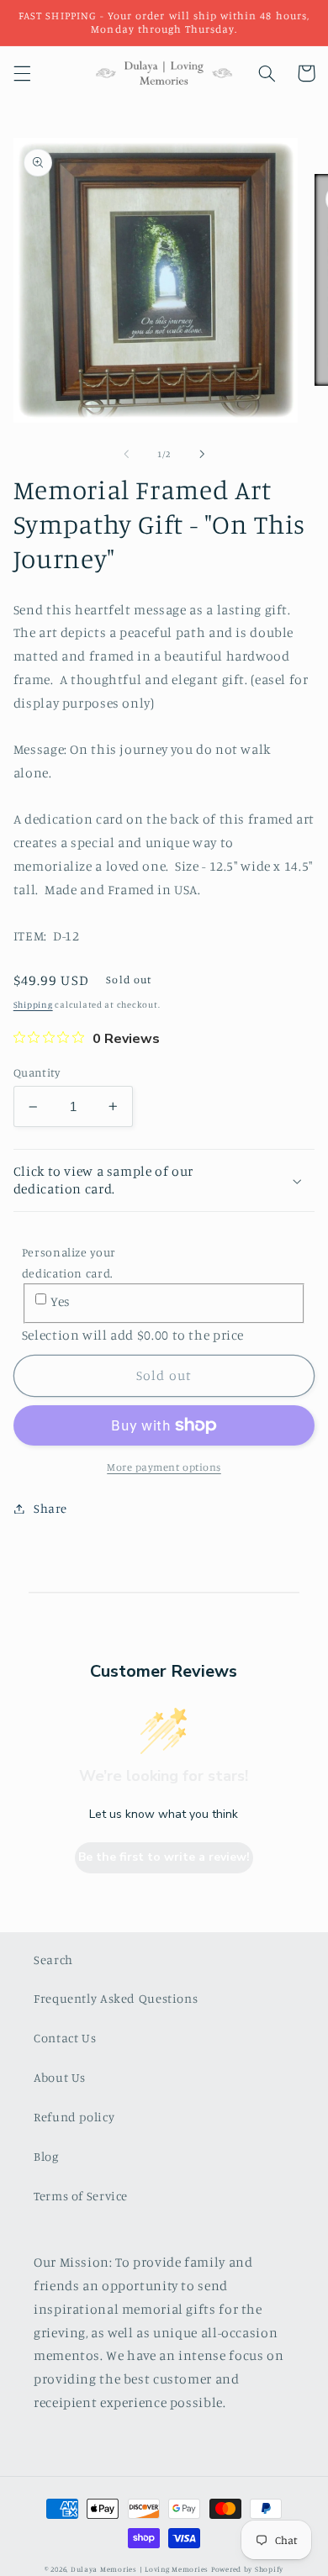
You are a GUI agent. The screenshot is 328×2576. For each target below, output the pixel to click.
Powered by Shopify (247, 2569)
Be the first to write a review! (164, 1857)
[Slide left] (126, 454)
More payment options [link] (164, 1467)
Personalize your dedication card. (69, 1262)
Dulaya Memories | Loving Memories (140, 2569)
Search (53, 1960)
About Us (60, 2077)
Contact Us (65, 2038)
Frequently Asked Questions (116, 1998)
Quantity (37, 1072)
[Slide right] (202, 454)
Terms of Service (81, 2196)
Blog (46, 2156)
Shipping (33, 1004)
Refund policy (74, 2117)
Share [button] (50, 1508)
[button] (22, 73)
